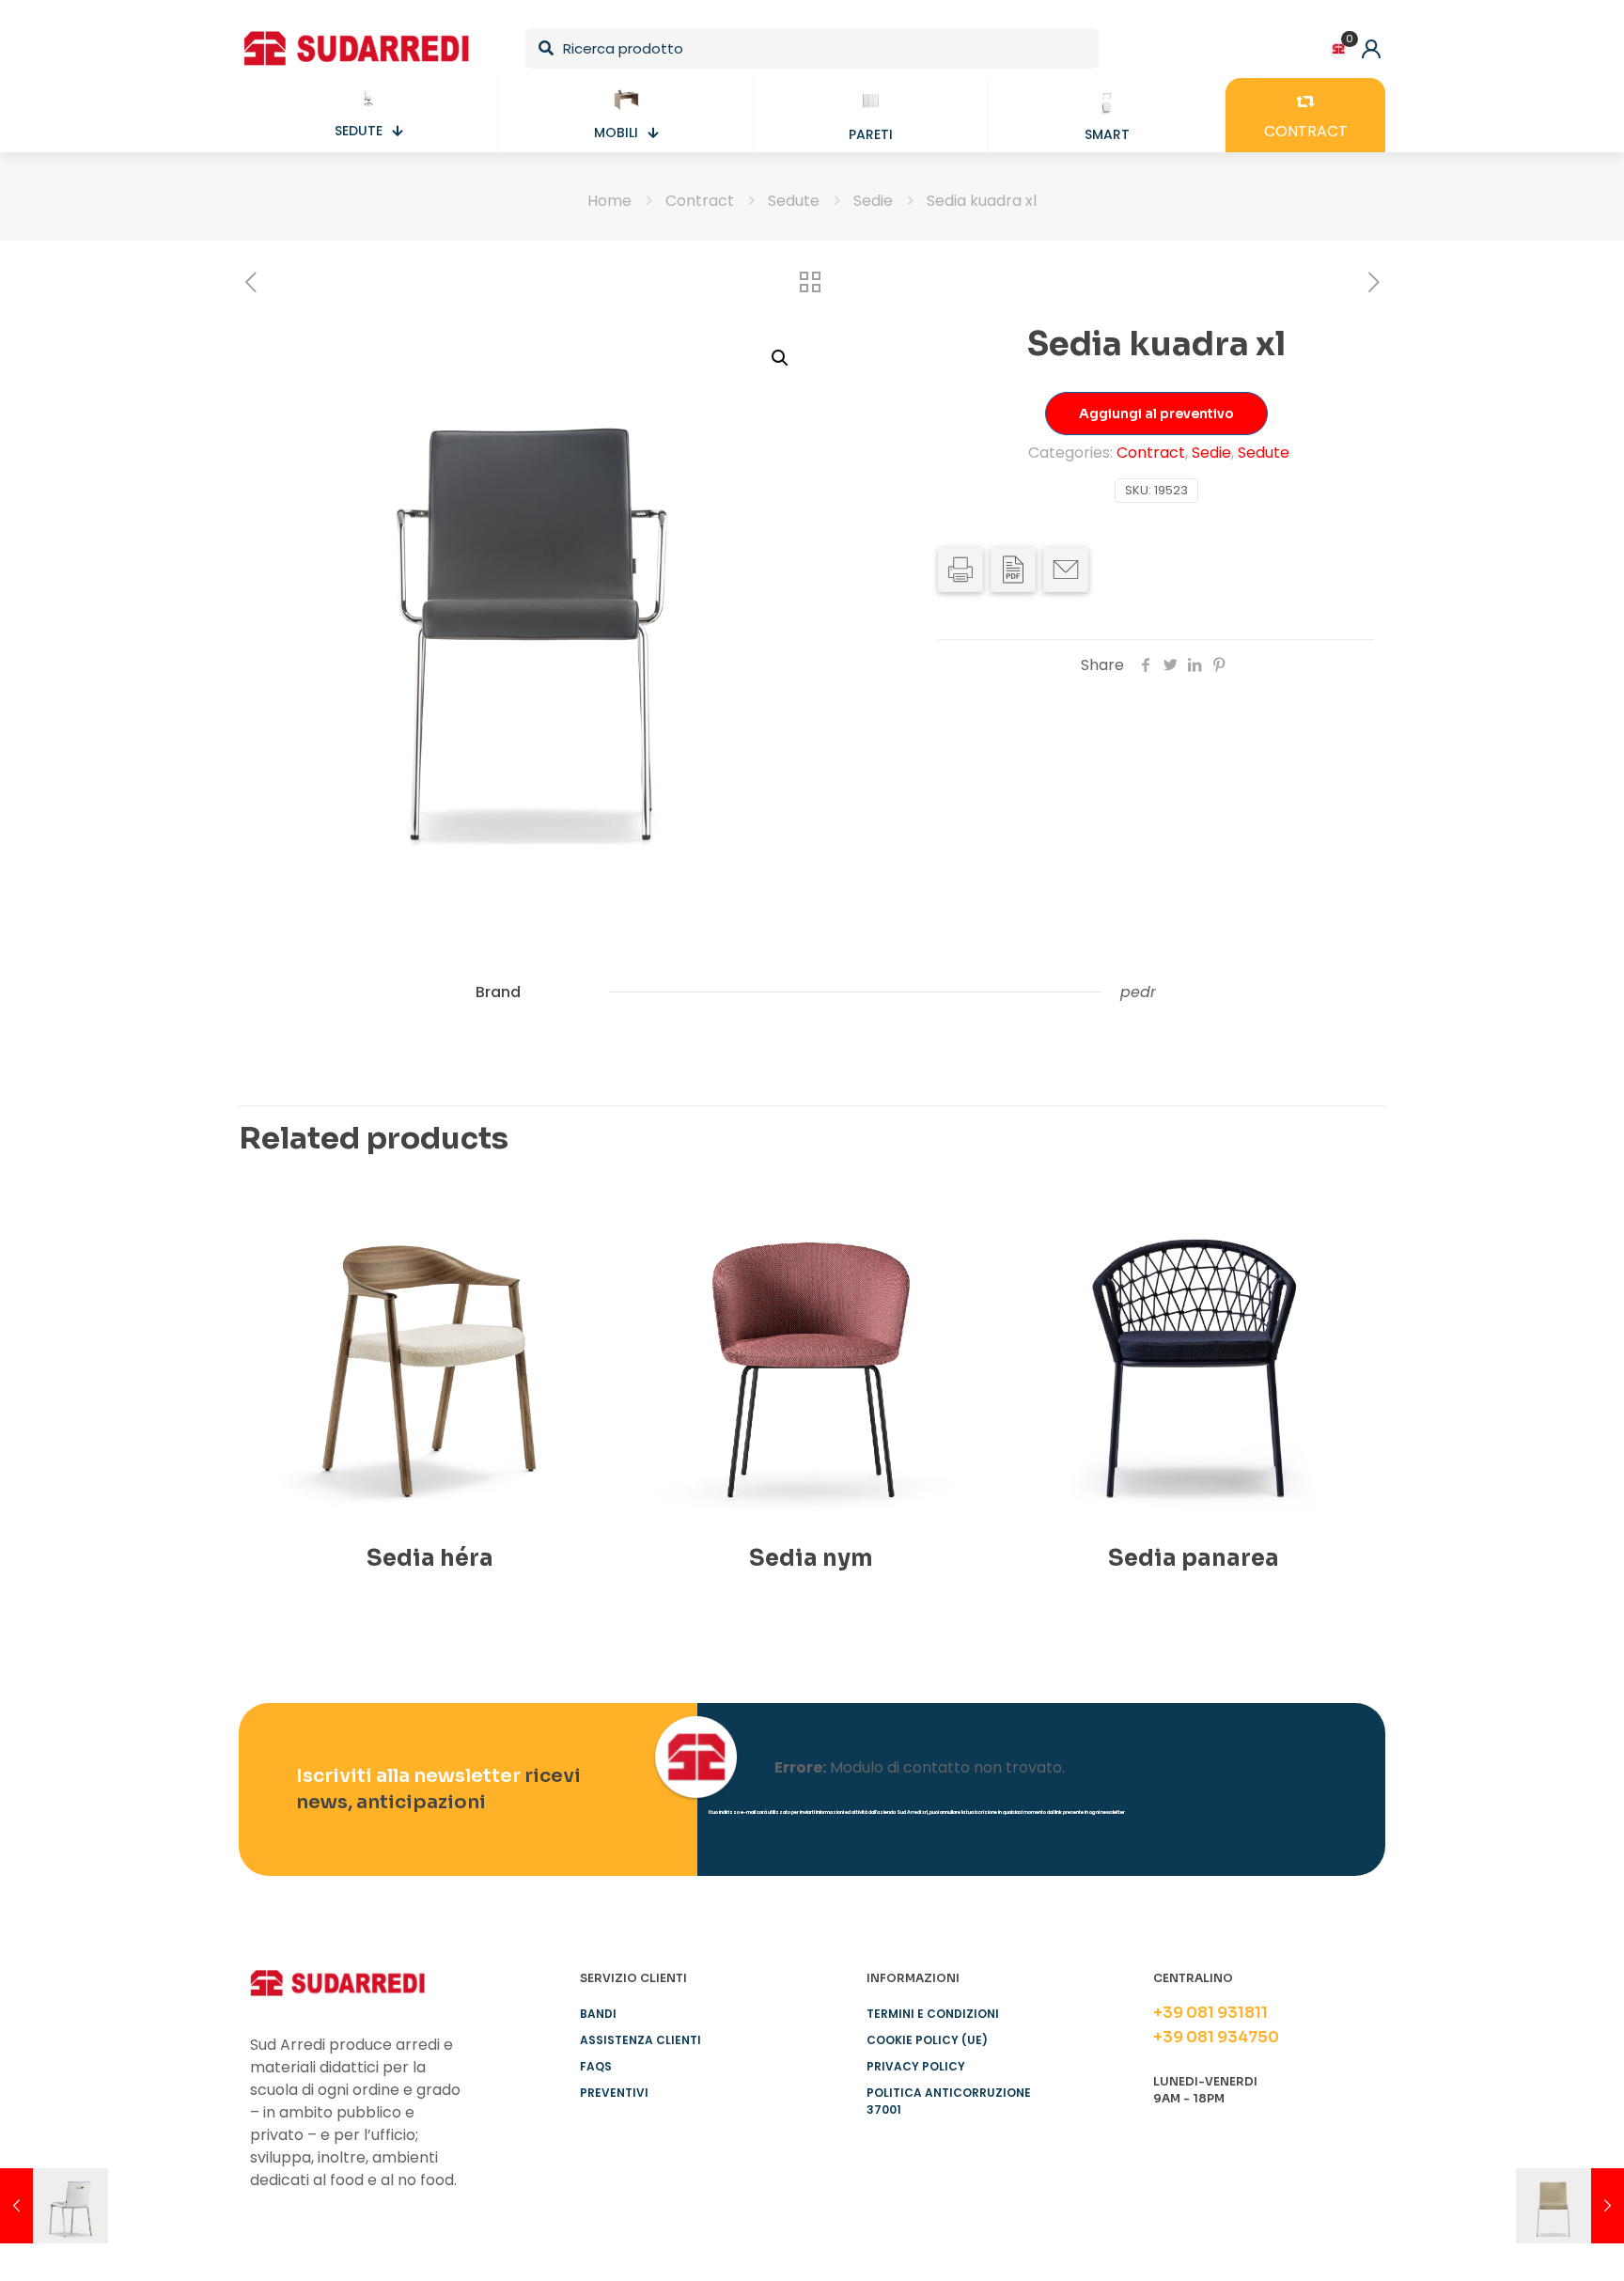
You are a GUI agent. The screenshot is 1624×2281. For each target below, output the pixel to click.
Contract (700, 201)
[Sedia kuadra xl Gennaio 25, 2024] (54, 2206)
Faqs (596, 2066)
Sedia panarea (1194, 1558)
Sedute (794, 201)
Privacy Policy (916, 2066)
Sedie (873, 201)
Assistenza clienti (640, 2040)
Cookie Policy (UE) (927, 2040)
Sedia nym (811, 1558)
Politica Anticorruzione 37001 (949, 2101)
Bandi (598, 2014)
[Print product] (960, 570)
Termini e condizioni (933, 2014)
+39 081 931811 (1210, 2013)
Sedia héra (430, 1558)
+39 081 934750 (1216, 2037)
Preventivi (614, 2093)
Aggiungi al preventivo (1156, 414)
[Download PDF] (1013, 570)
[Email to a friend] (1066, 570)
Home (609, 201)
